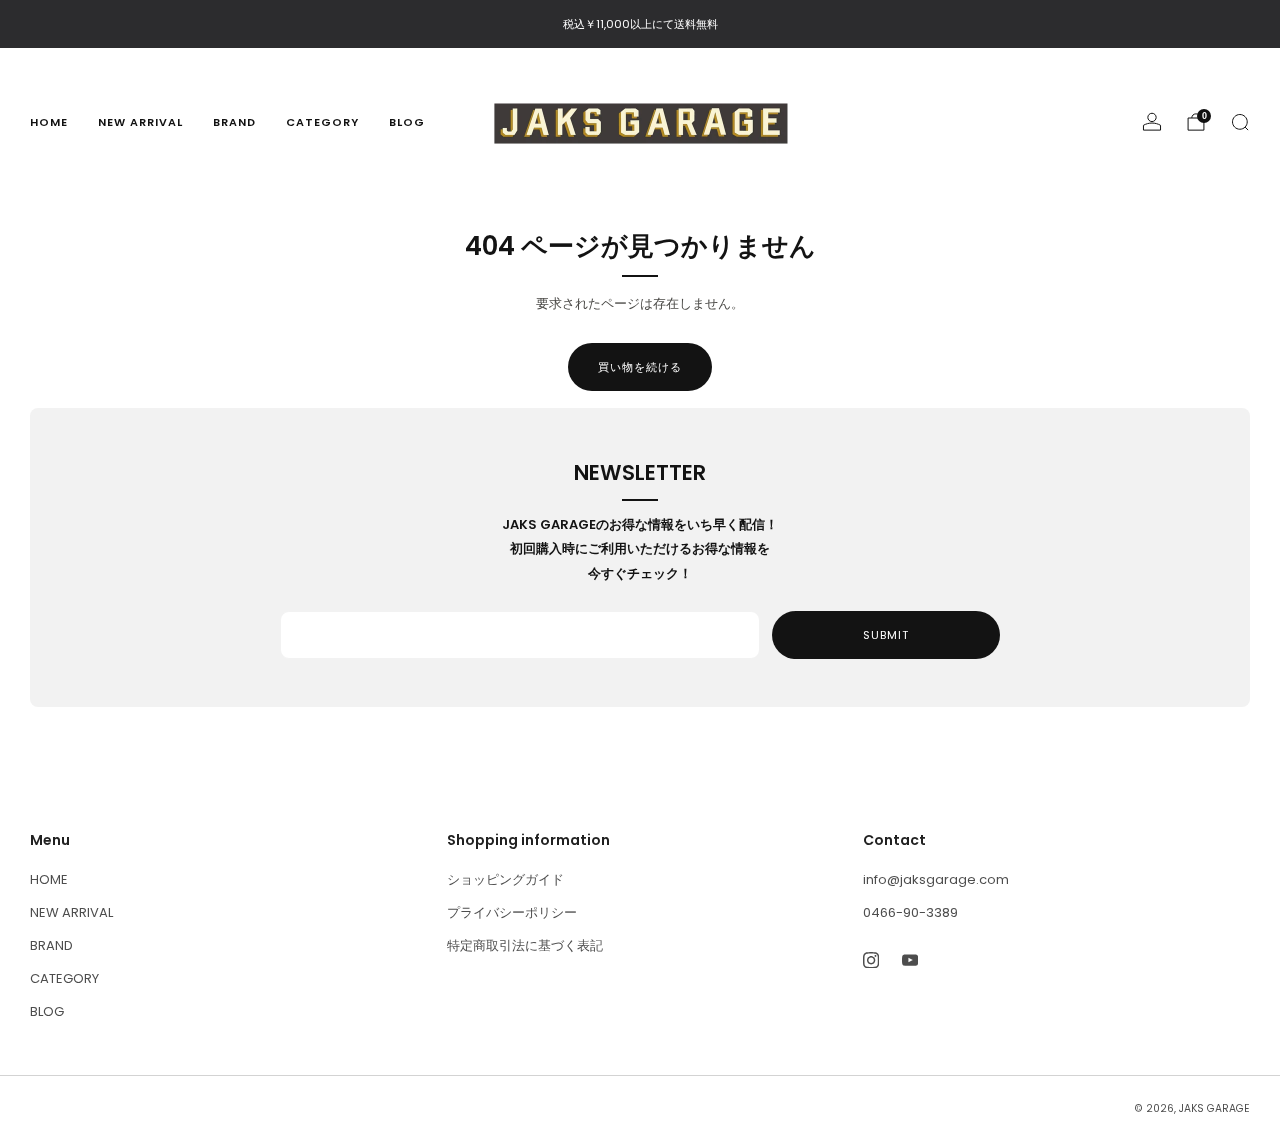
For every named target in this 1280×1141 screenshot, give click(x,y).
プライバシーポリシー (512, 912)
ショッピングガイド (505, 879)
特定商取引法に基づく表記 (525, 945)
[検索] (1240, 122)
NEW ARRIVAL (140, 122)
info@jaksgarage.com (936, 879)
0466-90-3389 (910, 912)
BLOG (407, 122)
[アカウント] (1152, 122)
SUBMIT (886, 635)
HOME (49, 122)
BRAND (234, 122)
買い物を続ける (640, 367)
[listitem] (640, 24)
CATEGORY (322, 122)
